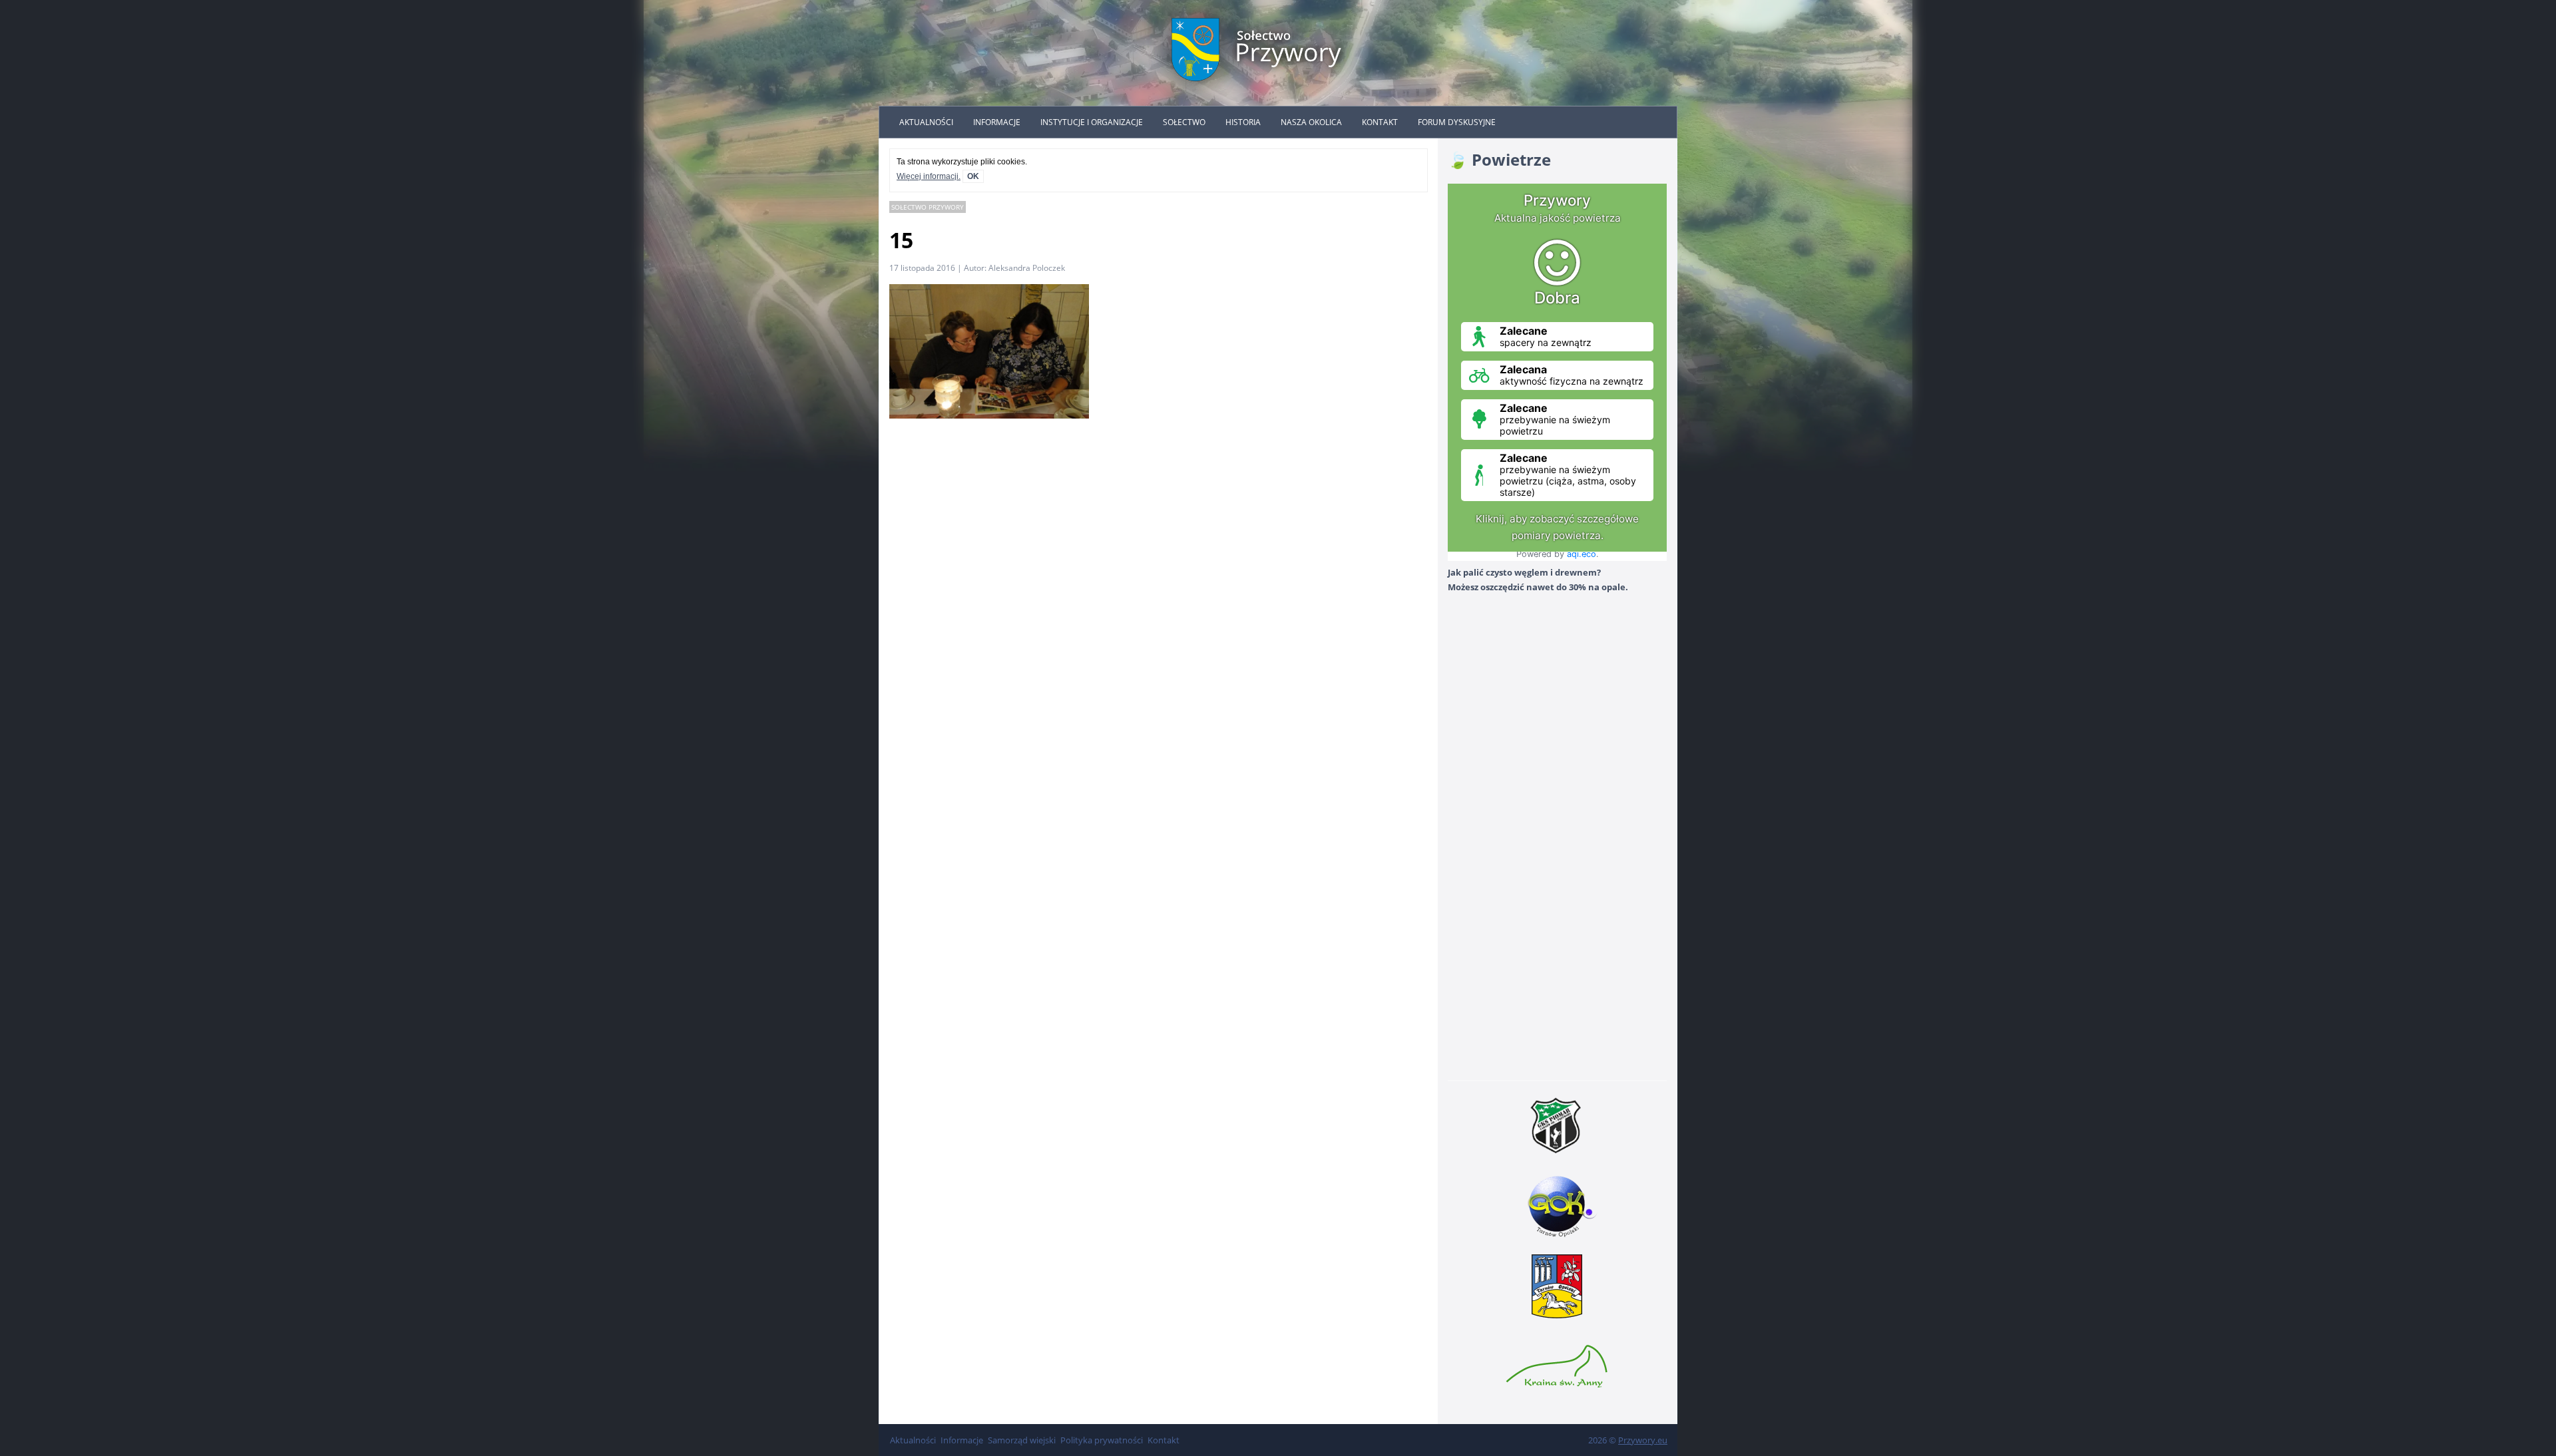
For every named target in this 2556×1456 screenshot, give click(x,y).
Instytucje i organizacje (1092, 122)
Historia (1243, 122)
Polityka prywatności (1102, 1440)
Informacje (997, 122)
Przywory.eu (1643, 1440)
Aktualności (926, 122)
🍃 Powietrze (1499, 159)
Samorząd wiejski (1022, 1440)
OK (973, 176)
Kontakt (1380, 122)
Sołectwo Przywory (928, 207)
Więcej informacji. (929, 176)
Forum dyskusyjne (1457, 122)
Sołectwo (1184, 122)
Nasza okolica (1311, 122)
